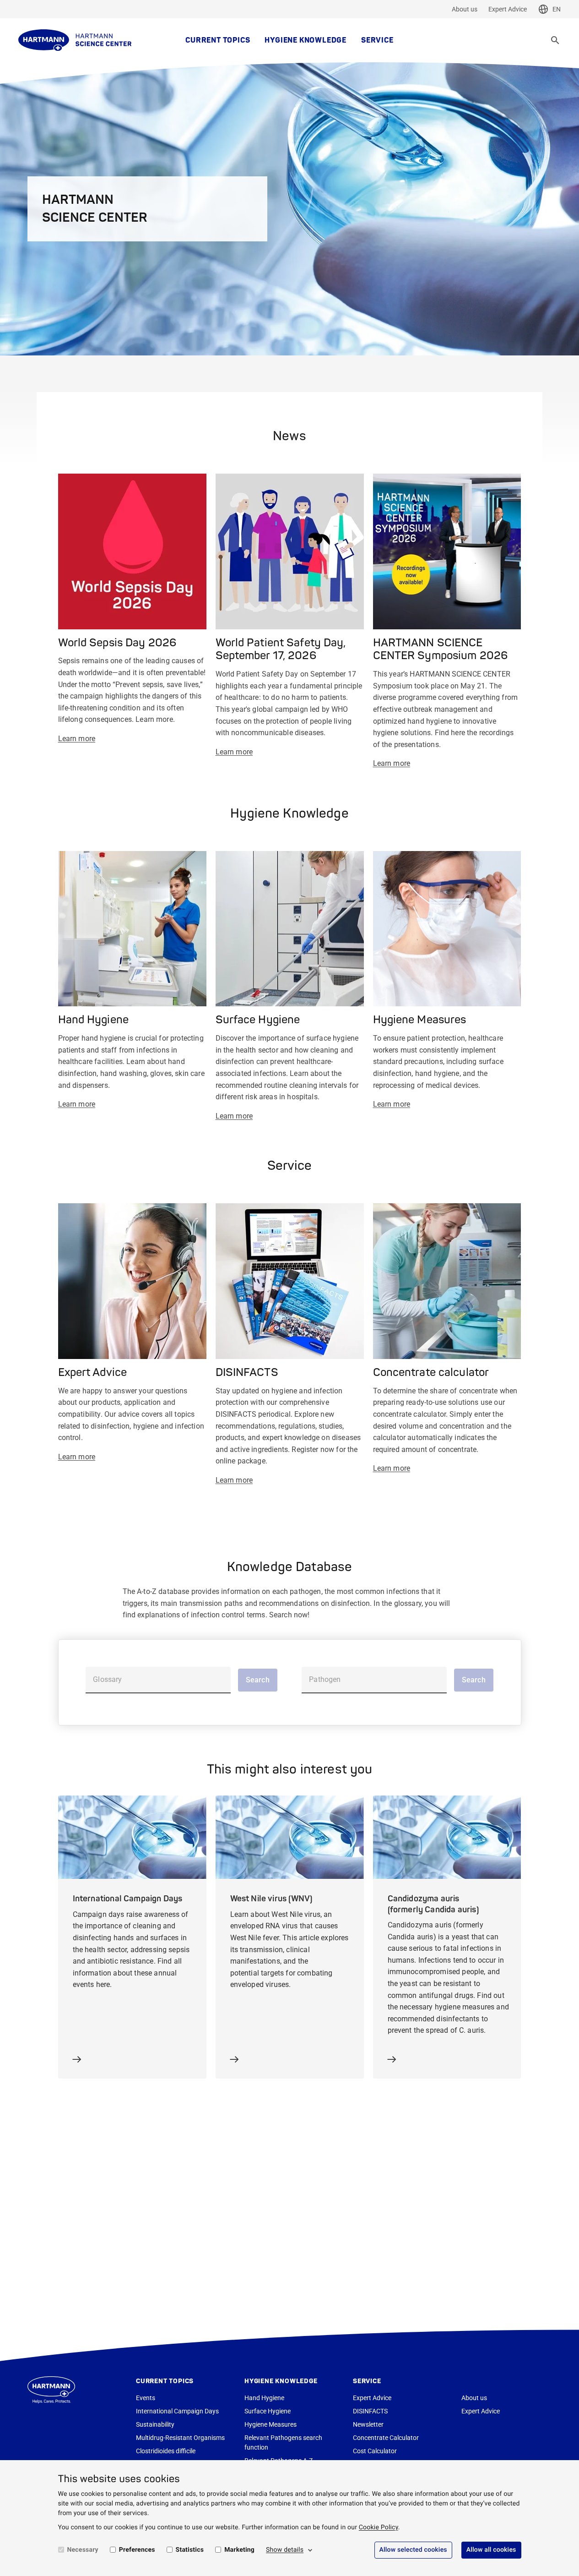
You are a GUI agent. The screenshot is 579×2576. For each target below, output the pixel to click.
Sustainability (155, 2424)
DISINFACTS (370, 2411)
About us (465, 9)
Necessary (83, 2550)
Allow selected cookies (413, 2550)
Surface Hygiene (268, 2411)
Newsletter (368, 2424)
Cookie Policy (379, 2527)
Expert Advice (508, 9)
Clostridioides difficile (166, 2451)
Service (377, 40)
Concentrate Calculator (386, 2438)
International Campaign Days (177, 2411)
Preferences (137, 2550)
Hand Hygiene (264, 2398)
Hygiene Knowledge (306, 40)
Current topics (218, 40)
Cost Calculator (375, 2451)
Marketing (239, 2550)
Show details (285, 2550)
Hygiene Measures (271, 2424)
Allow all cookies (491, 2550)
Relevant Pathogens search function (283, 2442)
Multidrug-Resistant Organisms (180, 2438)
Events (146, 2398)
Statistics (190, 2550)
